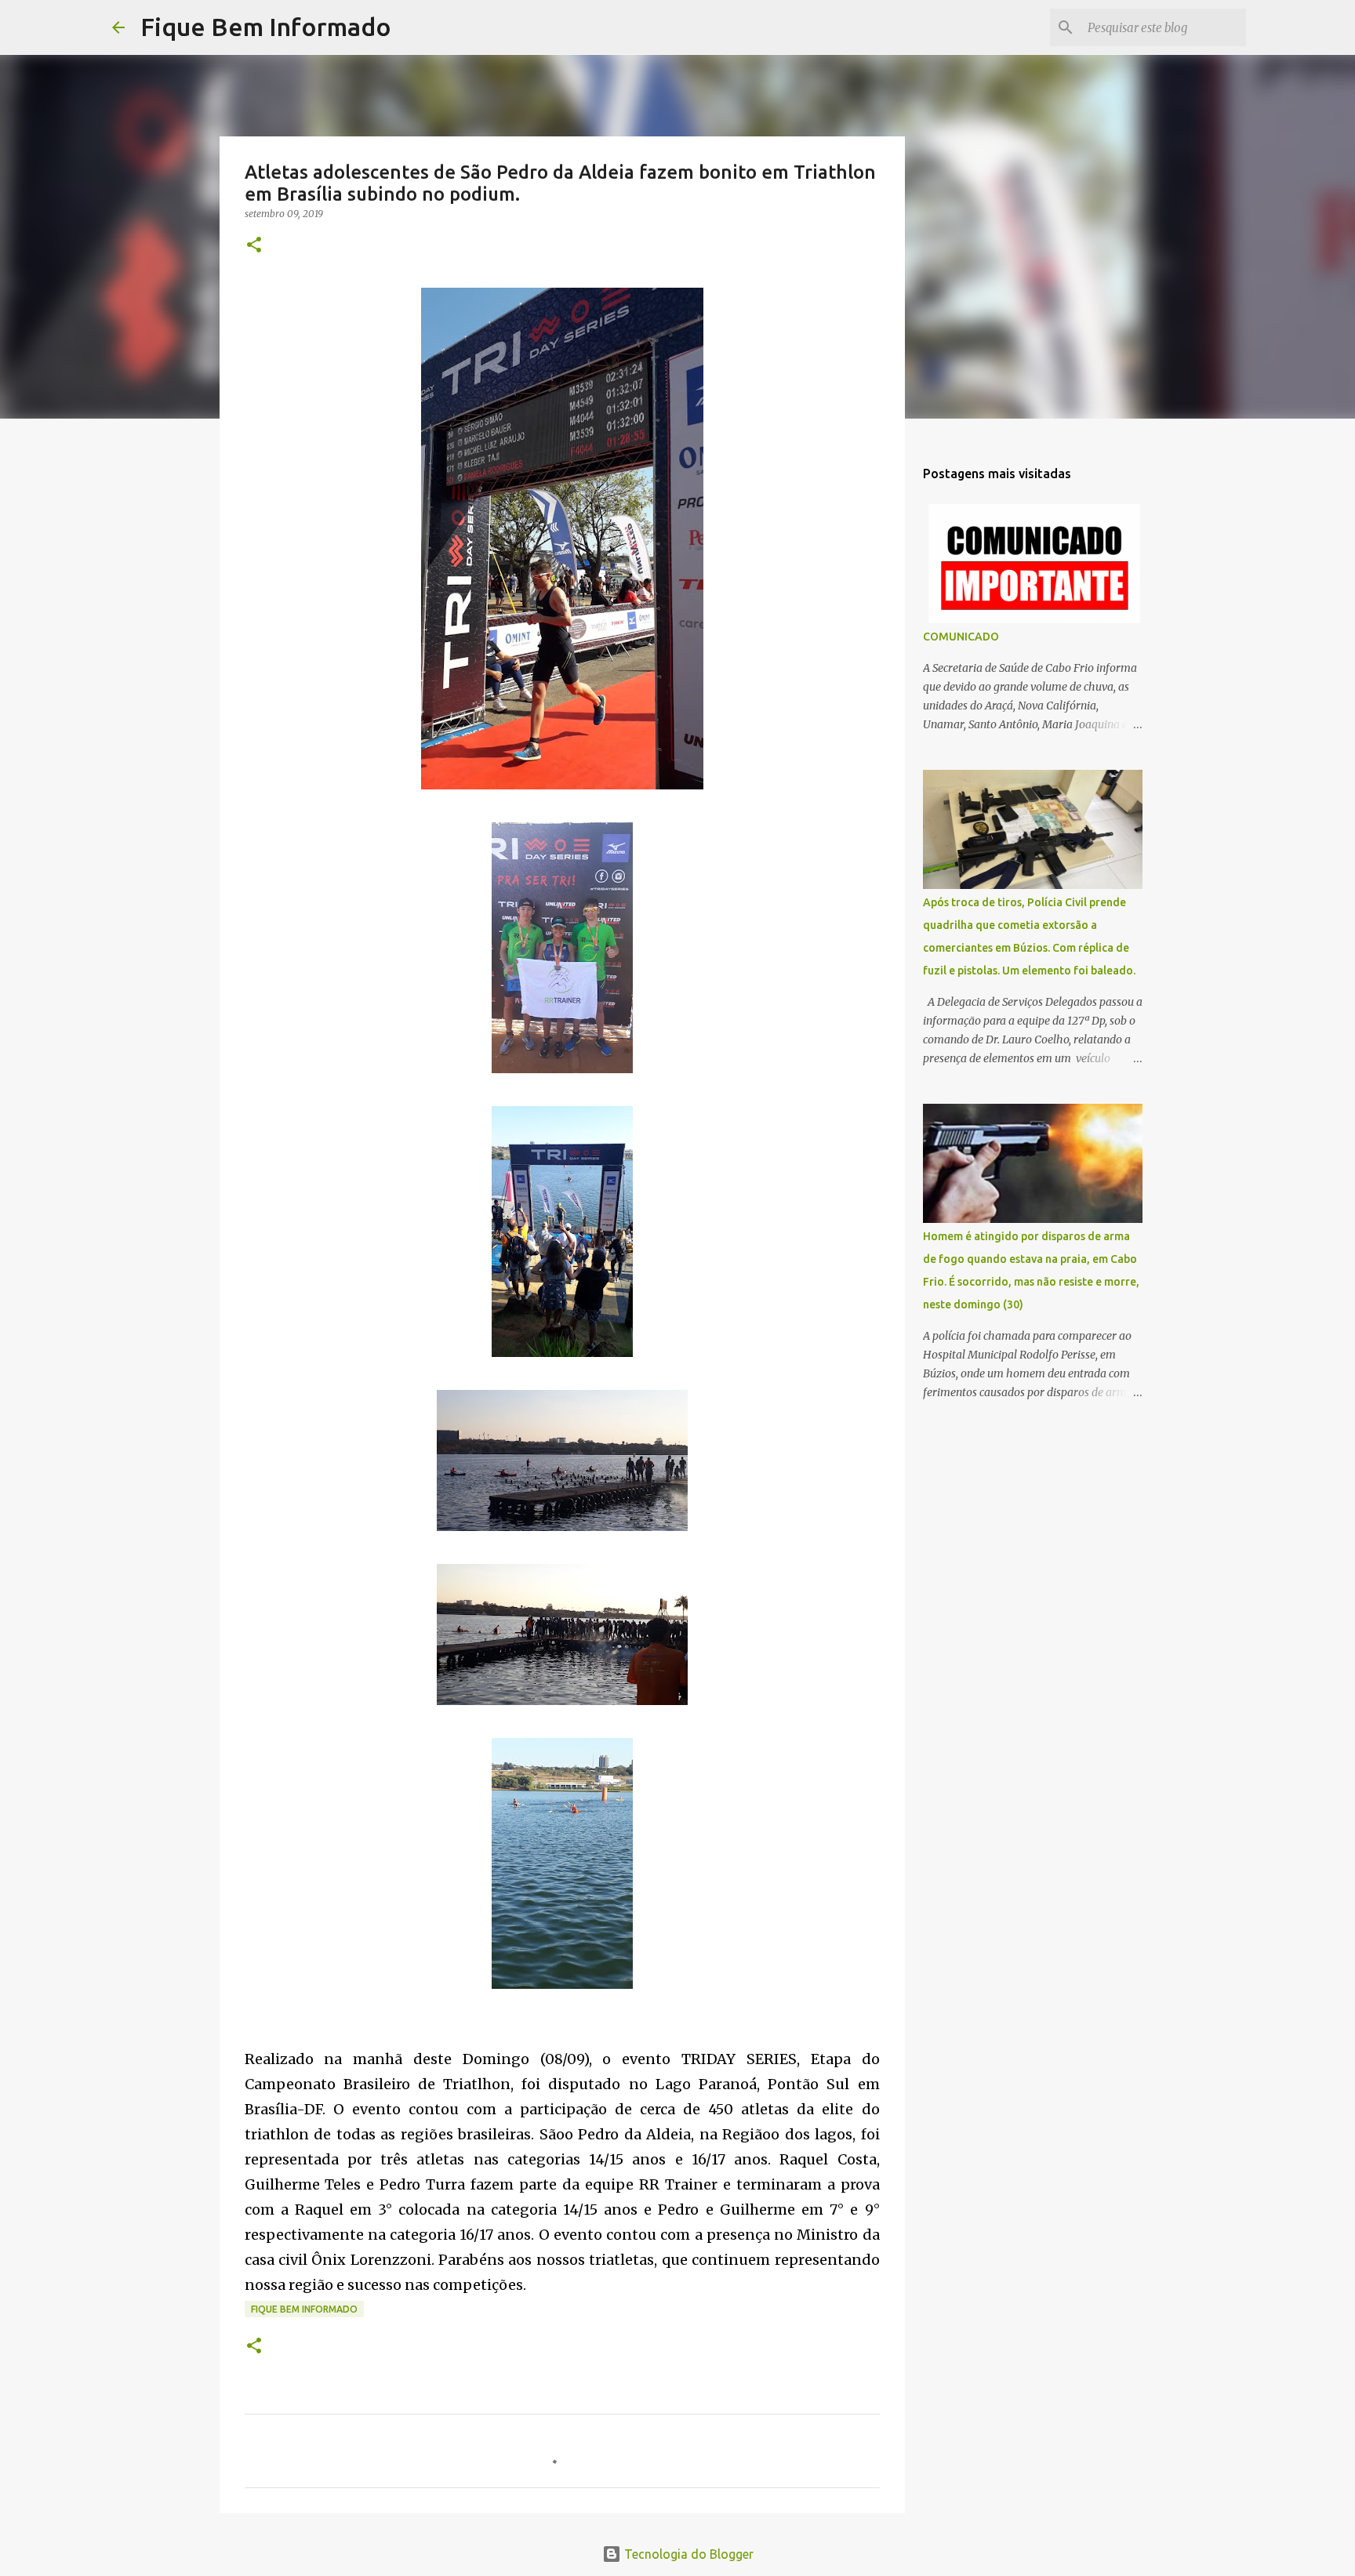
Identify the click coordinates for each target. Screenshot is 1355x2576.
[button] (254, 246)
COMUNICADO (961, 637)
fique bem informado (304, 2309)
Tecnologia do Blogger (687, 2554)
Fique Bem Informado (266, 27)
